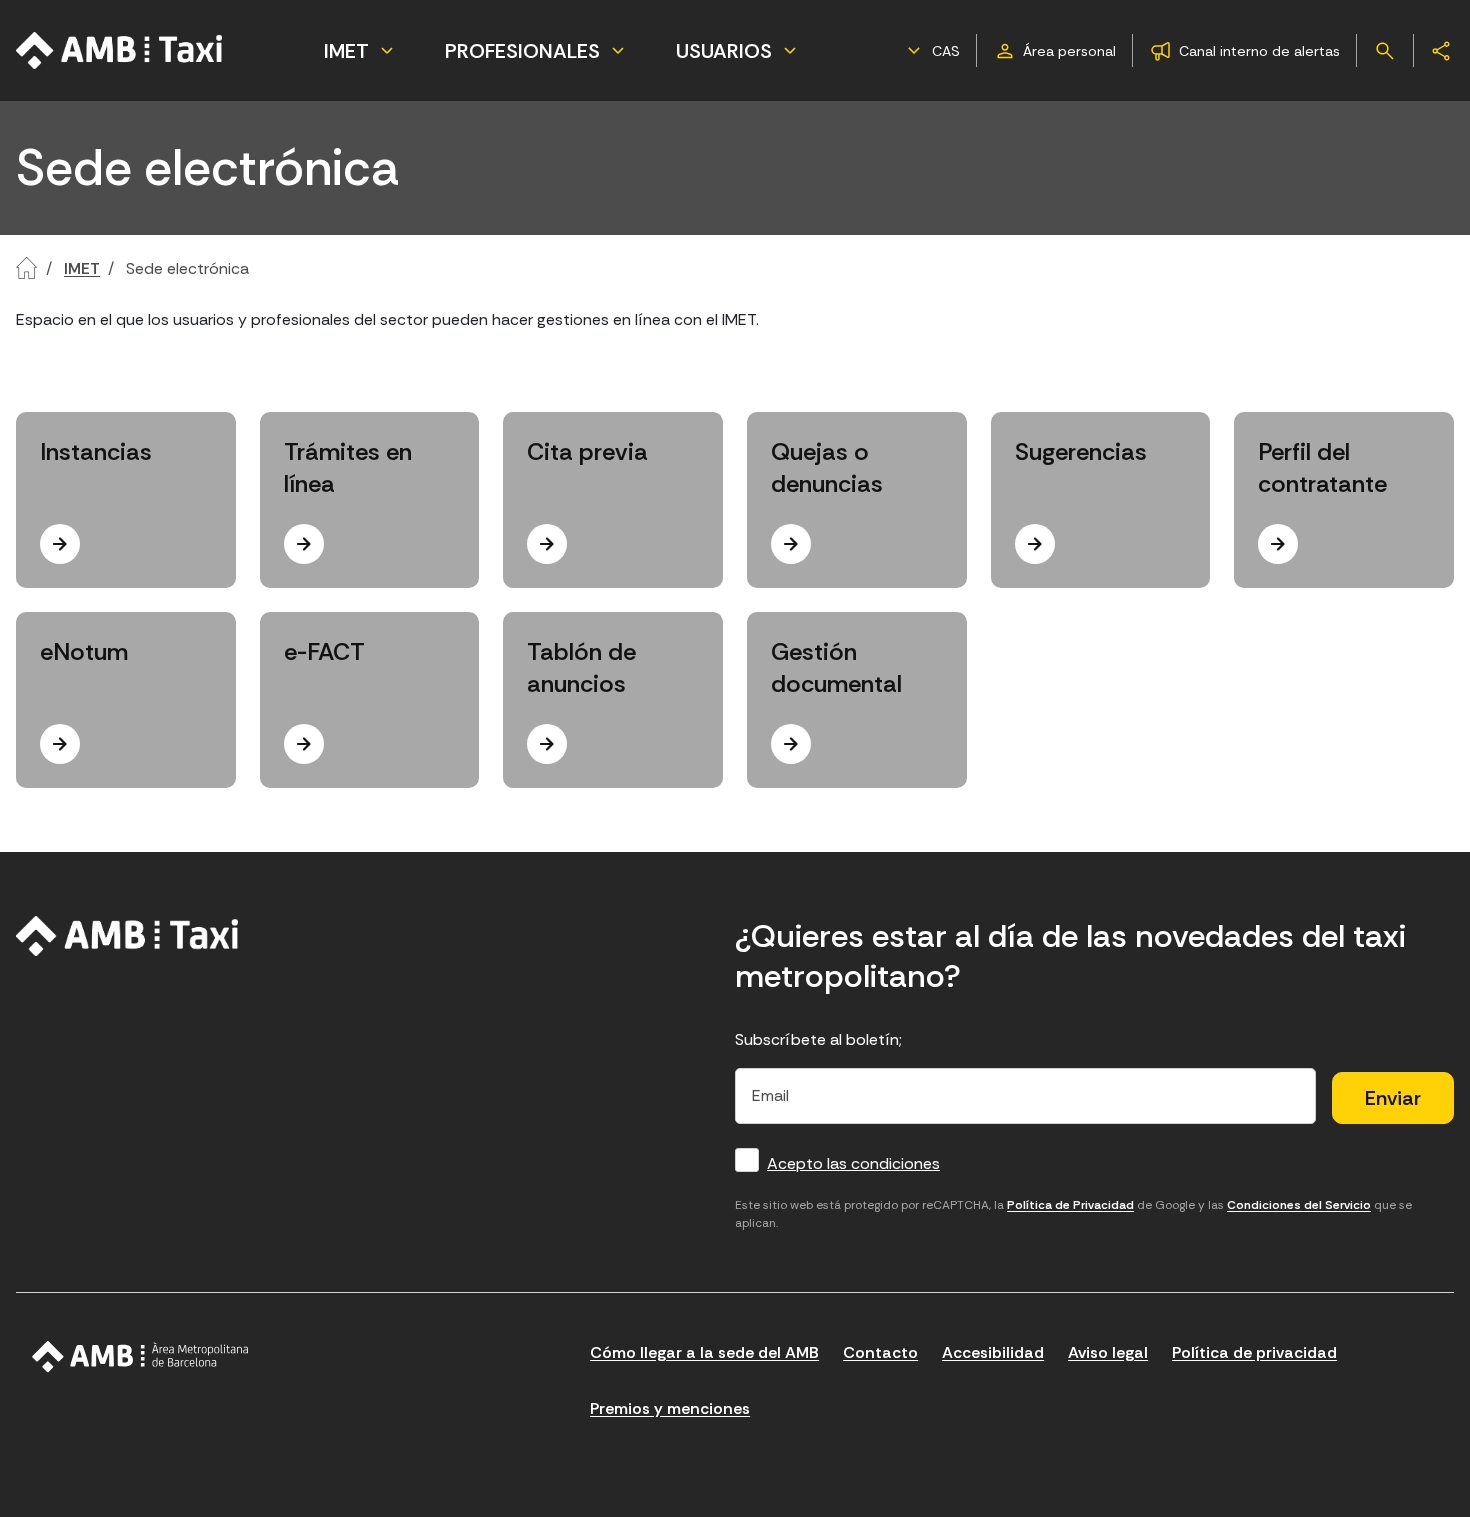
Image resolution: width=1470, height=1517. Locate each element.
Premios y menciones (670, 1408)
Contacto (880, 1352)
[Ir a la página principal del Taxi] (120, 50)
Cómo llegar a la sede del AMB (704, 1352)
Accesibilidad (993, 1352)
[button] (931, 51)
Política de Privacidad (1070, 1205)
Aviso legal (1108, 1352)
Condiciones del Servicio (1299, 1205)
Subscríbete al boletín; (818, 1039)
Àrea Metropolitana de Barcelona (140, 1357)
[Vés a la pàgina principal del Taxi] (127, 936)
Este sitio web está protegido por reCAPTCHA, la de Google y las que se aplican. (1073, 1214)
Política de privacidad (1254, 1352)
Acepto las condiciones (853, 1163)
